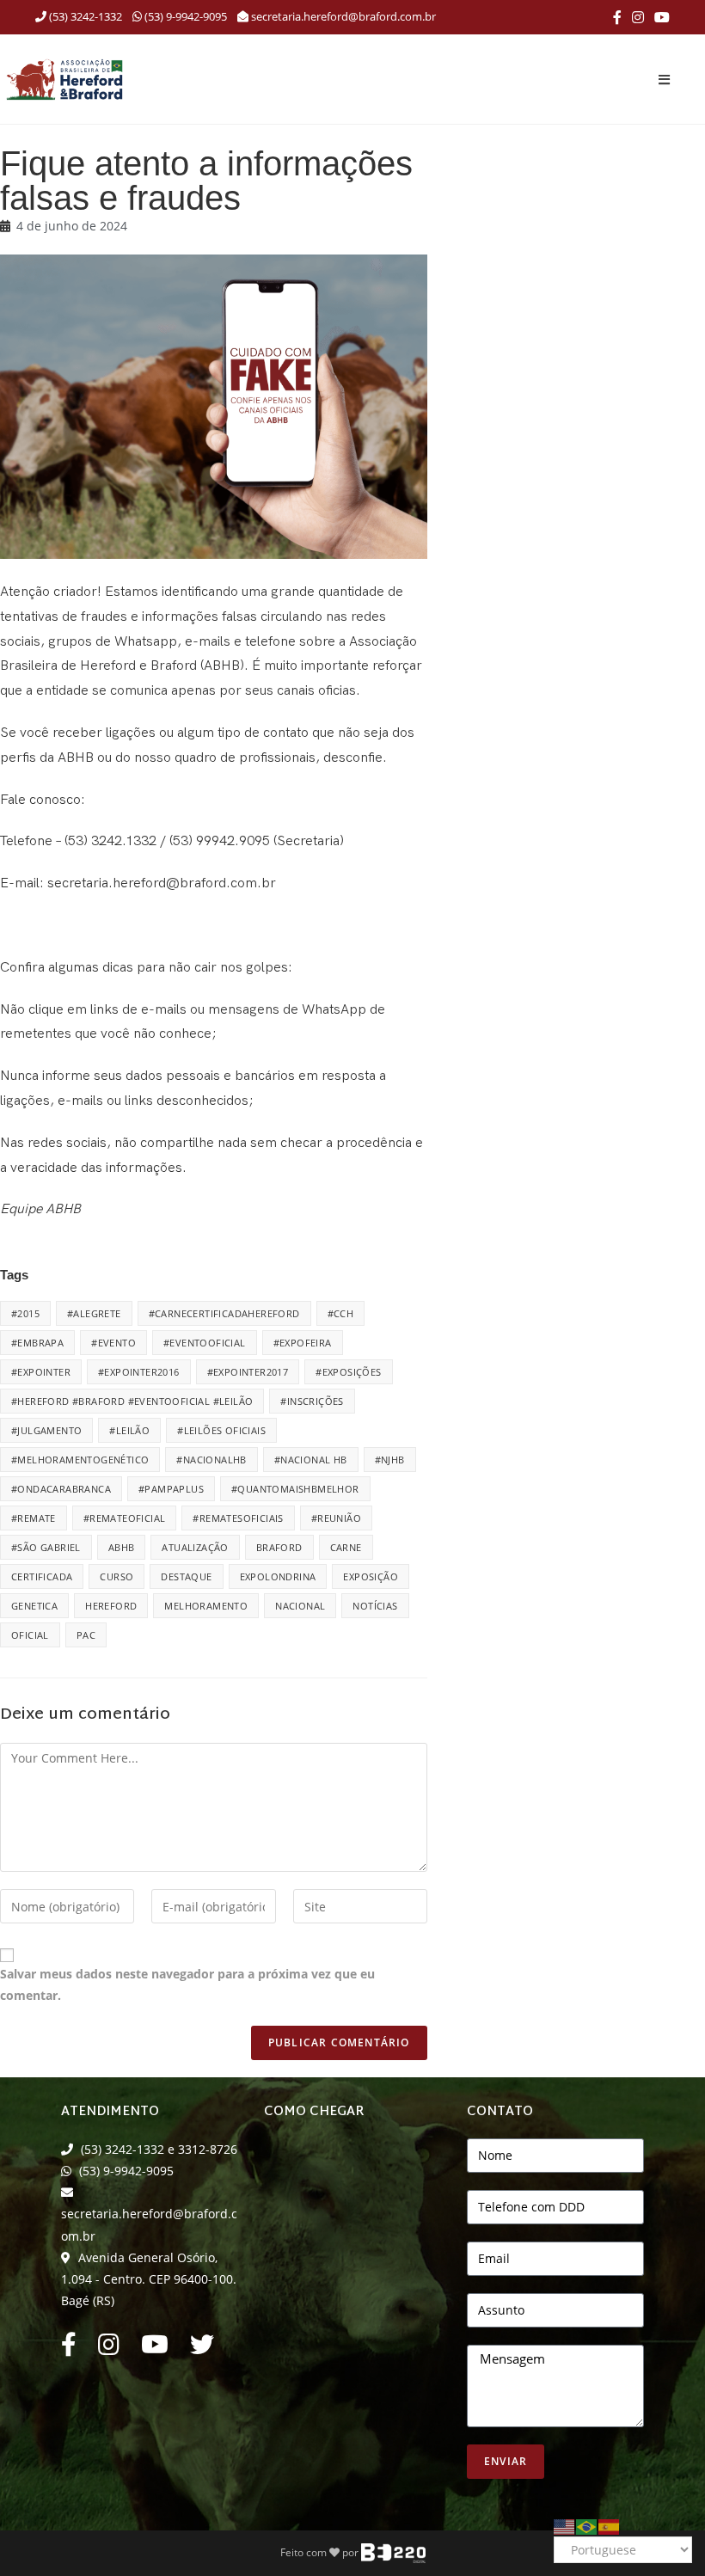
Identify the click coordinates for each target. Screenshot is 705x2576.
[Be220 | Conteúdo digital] (393, 2552)
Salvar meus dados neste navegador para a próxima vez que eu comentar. (187, 1984)
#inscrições (312, 1401)
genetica (34, 1606)
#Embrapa (37, 1343)
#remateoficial (125, 1518)
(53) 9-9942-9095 (184, 16)
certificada (42, 1576)
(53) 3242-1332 (84, 16)
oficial (30, 1635)
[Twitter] (202, 2349)
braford (279, 1547)
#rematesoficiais (238, 1518)
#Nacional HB (311, 1460)
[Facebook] (617, 17)
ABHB (122, 1547)
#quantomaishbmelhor (295, 1489)
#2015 (25, 1313)
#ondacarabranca (61, 1489)
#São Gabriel (46, 1547)
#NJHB (390, 1460)
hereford (111, 1606)
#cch (341, 1313)
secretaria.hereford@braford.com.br (343, 16)
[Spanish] (610, 2525)
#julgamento (46, 1430)
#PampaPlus (171, 1489)
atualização (195, 1547)
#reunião (336, 1518)
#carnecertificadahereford (224, 1313)
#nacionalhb (211, 1460)
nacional (300, 1606)
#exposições (348, 1372)
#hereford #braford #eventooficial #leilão (132, 1401)
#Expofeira (303, 1343)
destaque (186, 1576)
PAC (86, 1635)
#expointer (41, 1372)
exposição (371, 1576)
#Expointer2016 (139, 1372)
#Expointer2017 (248, 1372)
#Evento (113, 1343)
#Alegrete (94, 1313)
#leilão (129, 1430)
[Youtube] (155, 2349)
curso (116, 1576)
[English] (565, 2525)
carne (346, 1547)
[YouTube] (659, 17)
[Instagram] (638, 17)
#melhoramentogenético (80, 1460)
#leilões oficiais (221, 1430)
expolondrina (278, 1576)
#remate (34, 1518)
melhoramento (206, 1606)
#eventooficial (205, 1343)
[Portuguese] (587, 2525)
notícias (375, 1606)
